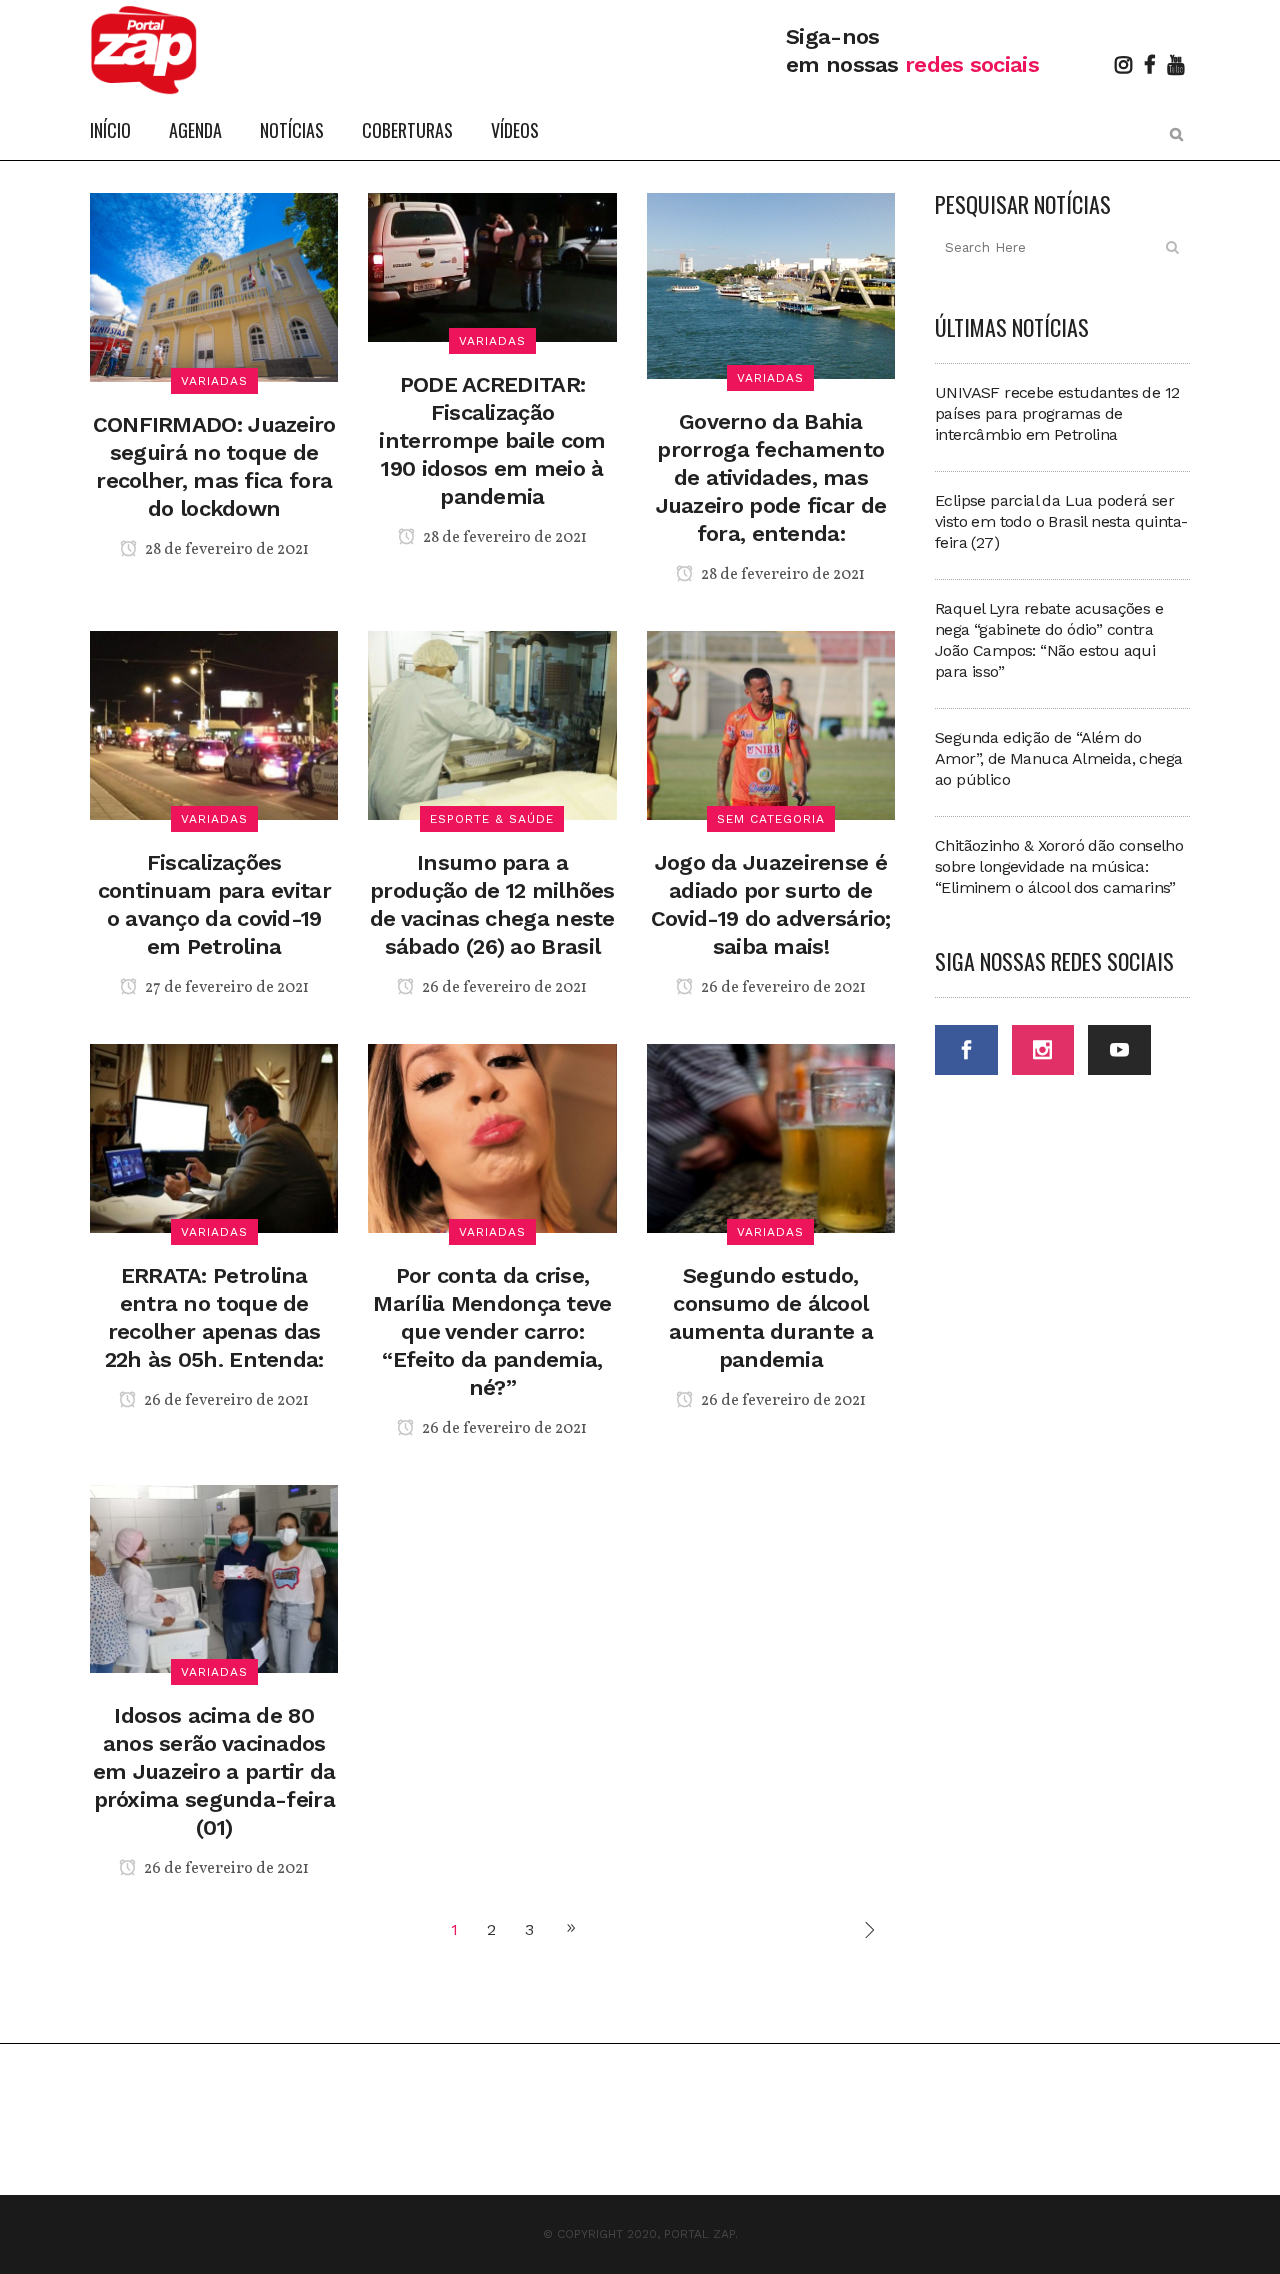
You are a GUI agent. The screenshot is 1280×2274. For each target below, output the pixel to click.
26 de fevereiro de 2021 (503, 988)
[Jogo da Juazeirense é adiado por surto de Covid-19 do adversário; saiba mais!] (771, 724)
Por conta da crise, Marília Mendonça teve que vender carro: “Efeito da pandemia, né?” (492, 1331)
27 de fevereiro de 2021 (225, 988)
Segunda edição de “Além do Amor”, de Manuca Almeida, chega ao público (1058, 758)
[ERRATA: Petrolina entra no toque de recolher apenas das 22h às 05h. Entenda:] (214, 1136)
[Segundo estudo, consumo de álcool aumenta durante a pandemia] (771, 1136)
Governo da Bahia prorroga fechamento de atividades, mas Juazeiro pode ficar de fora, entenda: (771, 477)
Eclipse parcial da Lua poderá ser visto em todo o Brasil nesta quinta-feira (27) (1061, 521)
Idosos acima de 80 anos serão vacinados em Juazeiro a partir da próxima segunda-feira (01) (214, 1771)
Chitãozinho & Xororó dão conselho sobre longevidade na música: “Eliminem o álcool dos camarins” (1059, 866)
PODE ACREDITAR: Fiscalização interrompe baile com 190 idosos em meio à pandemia (492, 440)
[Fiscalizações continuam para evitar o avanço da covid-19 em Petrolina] (214, 724)
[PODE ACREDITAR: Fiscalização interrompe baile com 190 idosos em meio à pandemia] (492, 266)
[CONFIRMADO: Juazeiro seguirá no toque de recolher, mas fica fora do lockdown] (214, 285)
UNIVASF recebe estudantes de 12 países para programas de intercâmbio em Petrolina (1057, 413)
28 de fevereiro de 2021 (225, 550)
